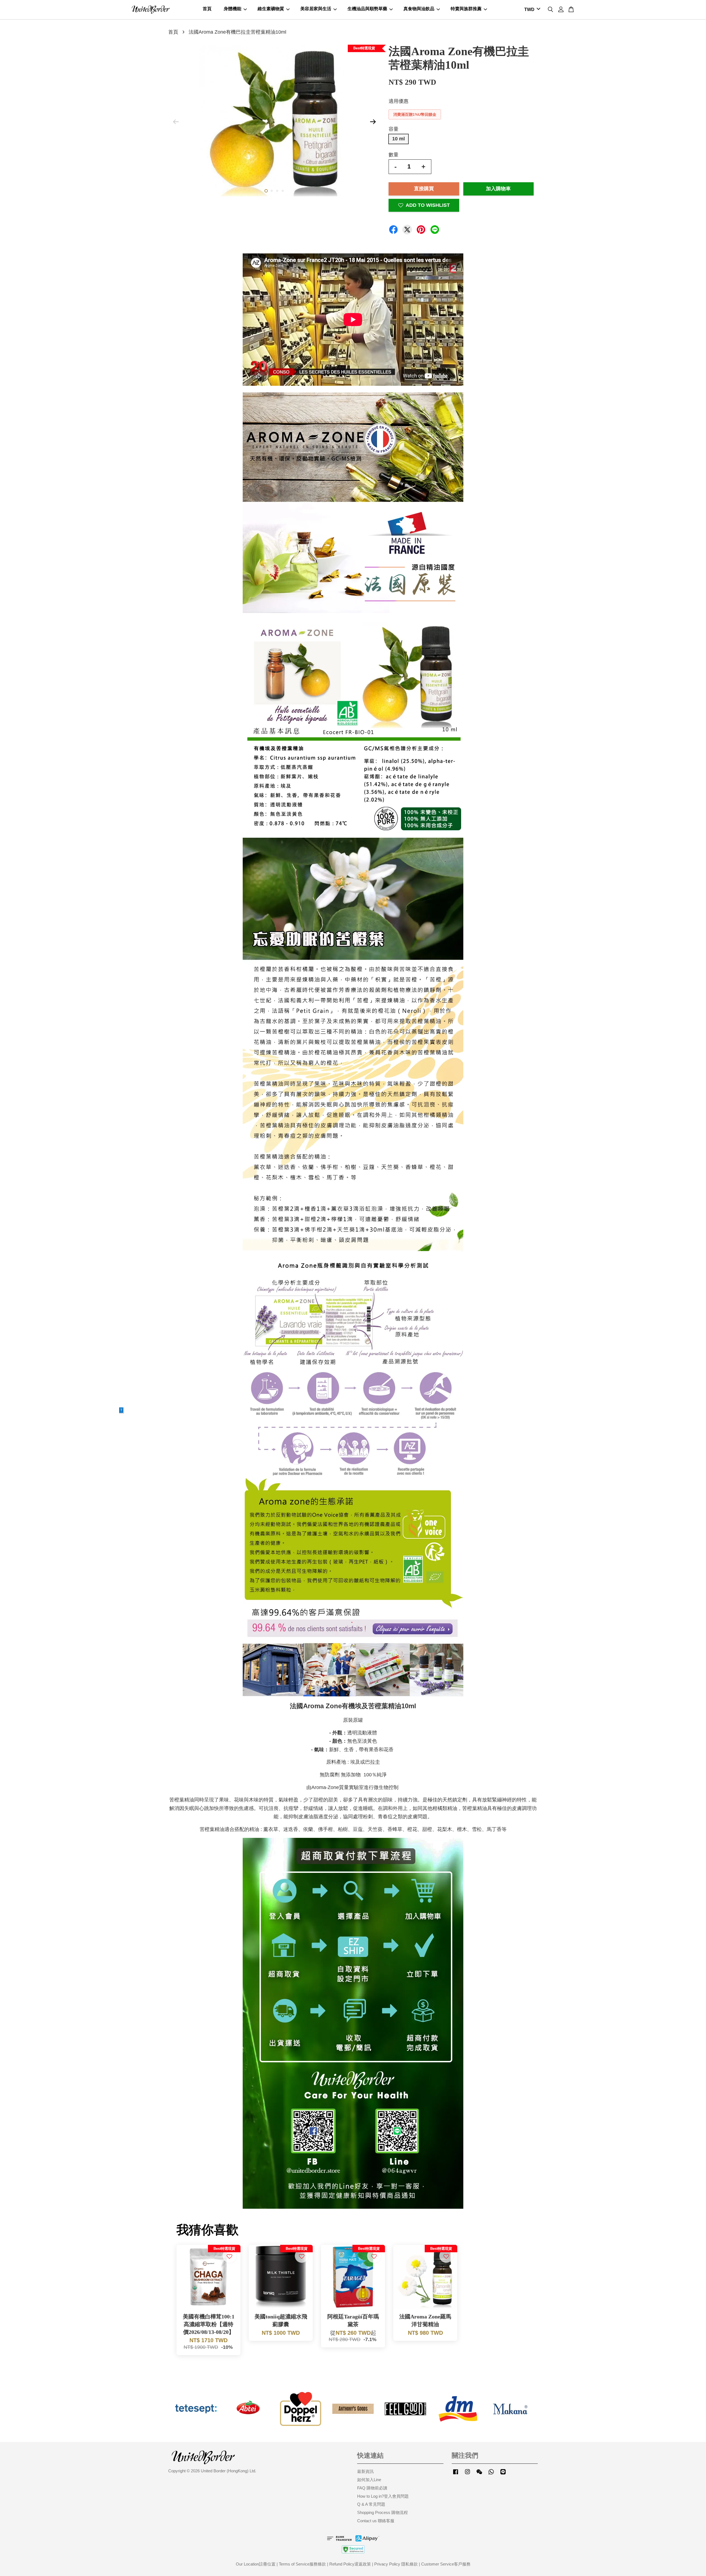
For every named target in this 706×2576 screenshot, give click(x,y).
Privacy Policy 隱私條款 (396, 2564)
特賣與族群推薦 (466, 9)
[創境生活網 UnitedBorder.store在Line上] (503, 2474)
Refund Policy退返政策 (350, 2564)
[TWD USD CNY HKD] (531, 10)
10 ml (399, 139)
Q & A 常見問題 (371, 2504)
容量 (394, 129)
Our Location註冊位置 (256, 2564)
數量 (394, 155)
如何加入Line (369, 2480)
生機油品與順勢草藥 (367, 9)
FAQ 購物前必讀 (372, 2488)
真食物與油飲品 (419, 9)
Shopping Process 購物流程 (383, 2512)
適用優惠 (399, 101)
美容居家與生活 (316, 9)
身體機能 (232, 9)
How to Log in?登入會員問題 (383, 2496)
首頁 (207, 9)
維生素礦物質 (271, 9)
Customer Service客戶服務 (446, 2564)
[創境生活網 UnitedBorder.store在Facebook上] (456, 2474)
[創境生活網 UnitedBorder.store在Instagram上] (467, 2474)
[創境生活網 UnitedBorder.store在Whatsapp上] (491, 2474)
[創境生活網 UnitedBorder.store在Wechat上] (479, 2474)
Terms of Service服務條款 (302, 2564)
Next (373, 122)
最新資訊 (365, 2471)
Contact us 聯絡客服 (376, 2521)
